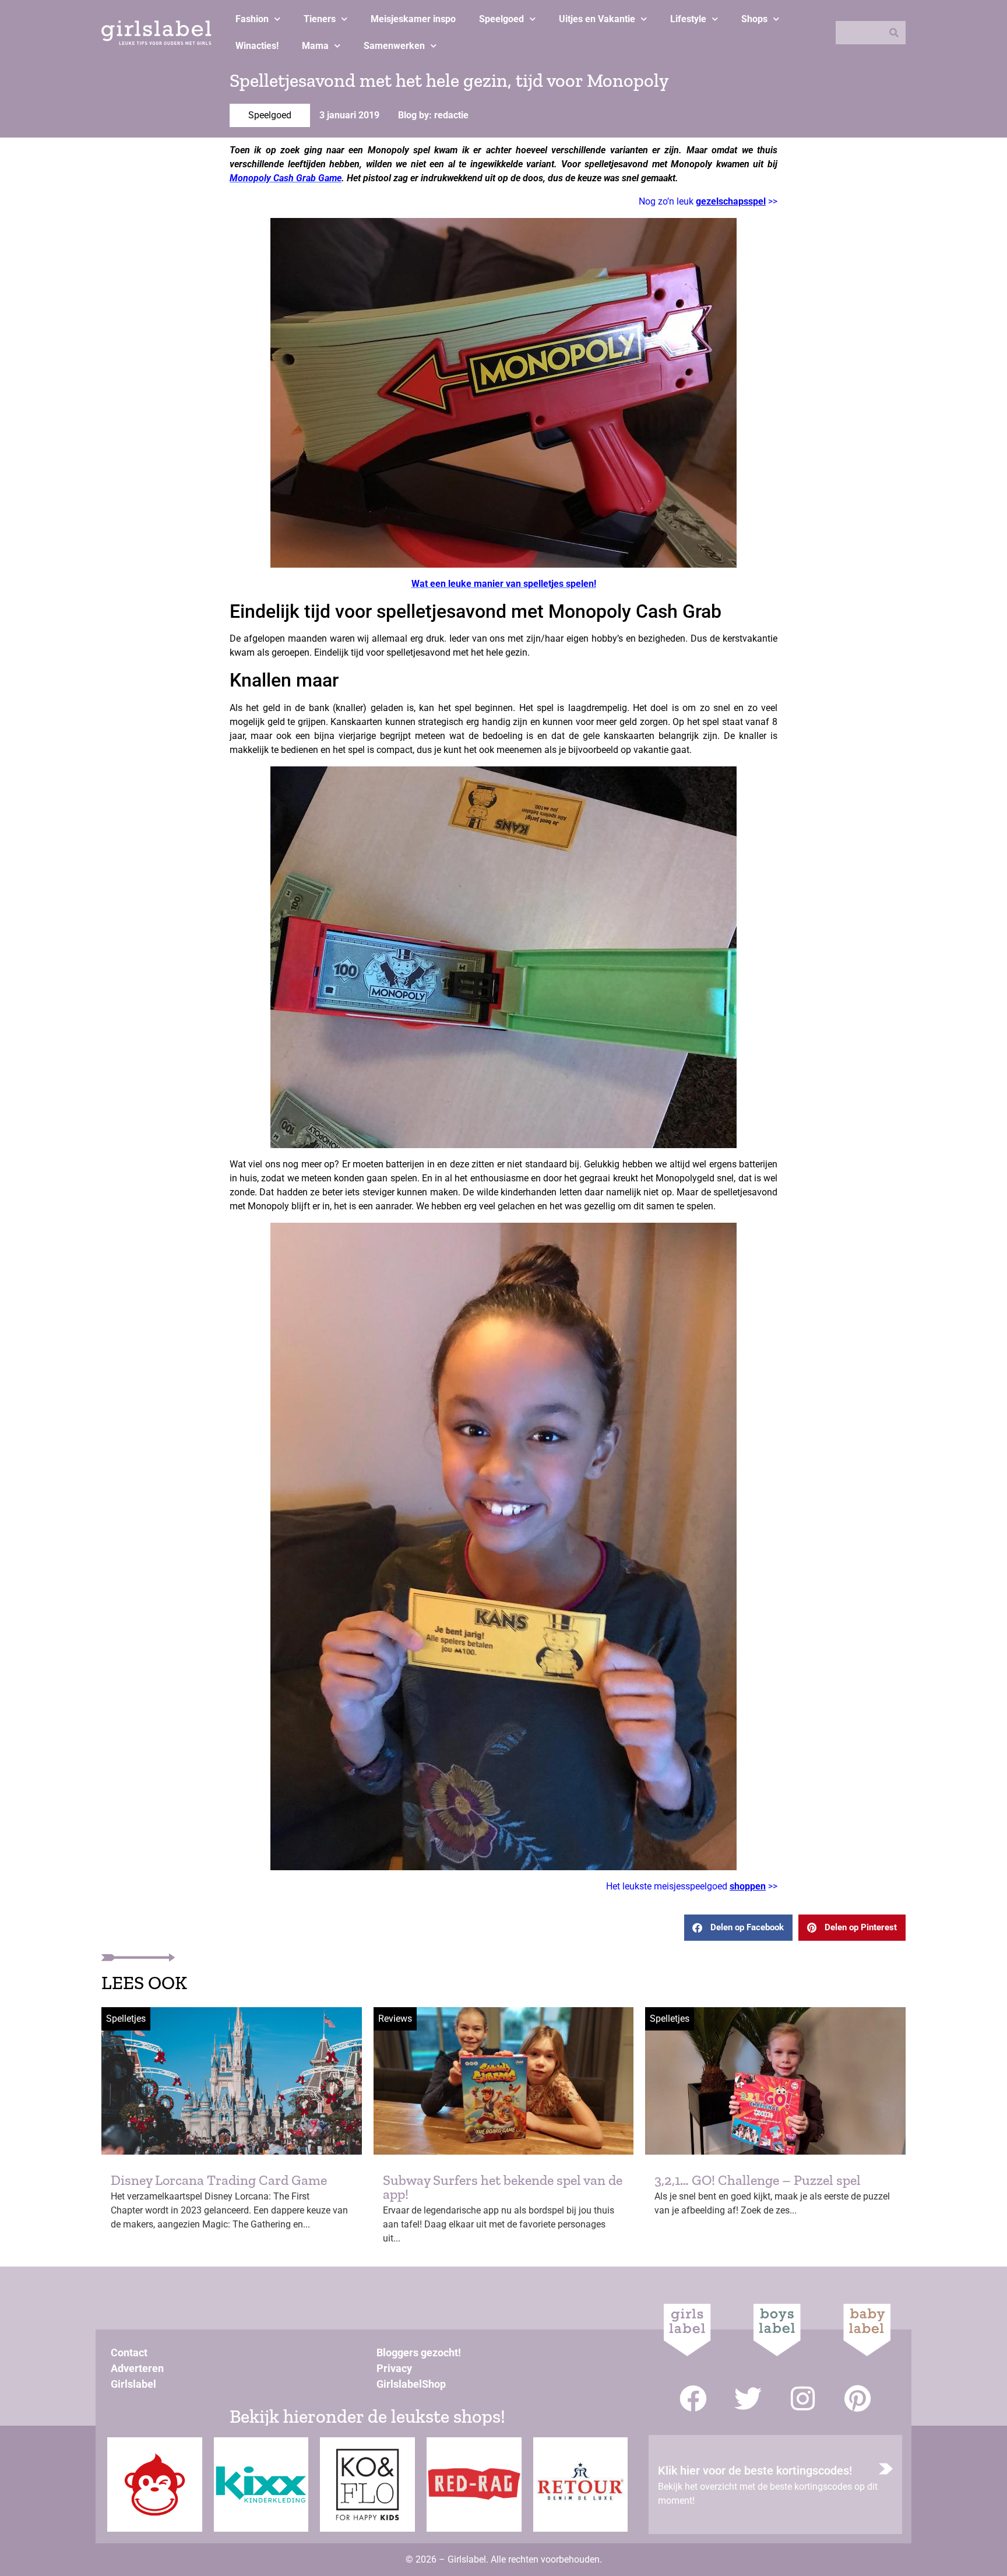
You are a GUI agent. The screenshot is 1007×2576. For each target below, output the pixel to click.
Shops (754, 19)
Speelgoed (501, 19)
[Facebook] (693, 2399)
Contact (129, 2352)
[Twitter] (748, 2399)
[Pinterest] (858, 2399)
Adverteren (137, 2368)
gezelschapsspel (731, 201)
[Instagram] (803, 2399)
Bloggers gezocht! (419, 2352)
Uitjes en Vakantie (597, 19)
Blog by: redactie (433, 115)
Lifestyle (688, 19)
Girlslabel (133, 2384)
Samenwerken (394, 46)
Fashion (252, 19)
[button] (738, 1928)
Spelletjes (126, 2019)
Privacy (394, 2368)
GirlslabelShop (411, 2384)
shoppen (748, 1886)
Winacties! (257, 46)
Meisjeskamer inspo (413, 19)
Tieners (320, 19)
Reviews (395, 2019)
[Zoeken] (894, 33)
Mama (315, 46)
